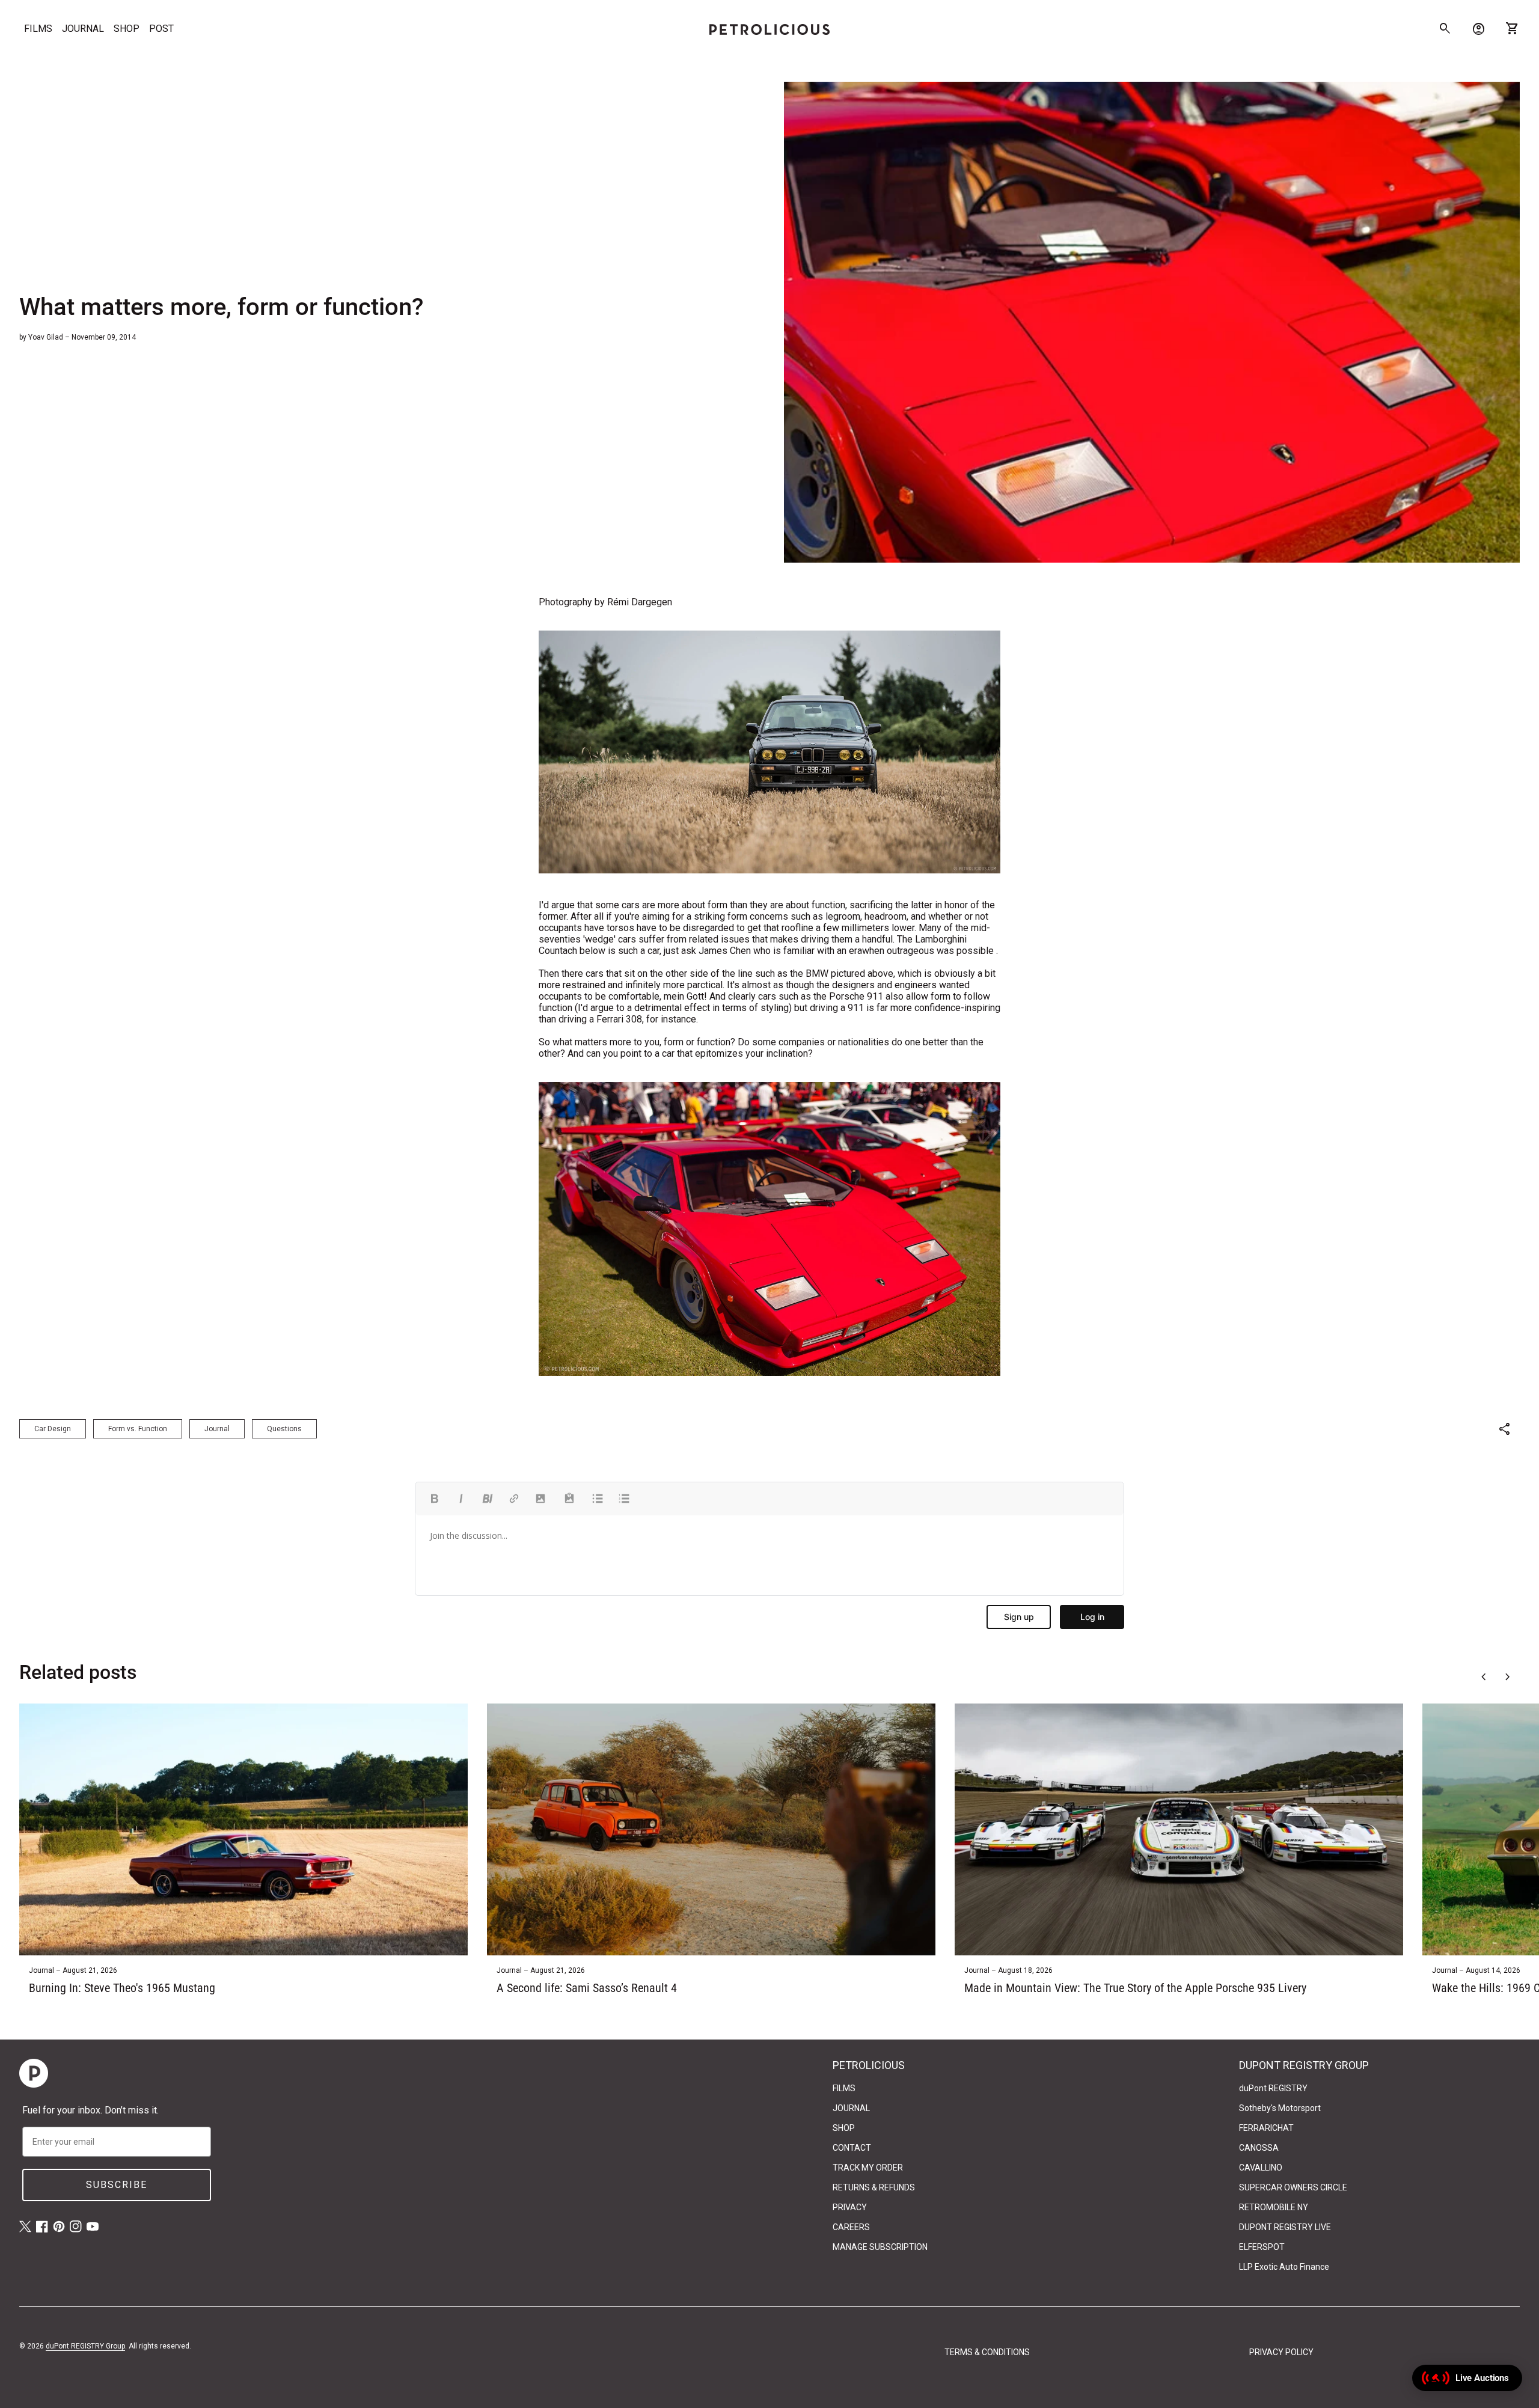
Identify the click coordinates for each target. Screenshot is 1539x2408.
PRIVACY (850, 2207)
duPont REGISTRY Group (85, 2346)
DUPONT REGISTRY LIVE (1285, 2227)
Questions (284, 1429)
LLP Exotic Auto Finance (1284, 2267)
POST (161, 29)
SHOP (127, 29)
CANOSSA (1259, 2148)
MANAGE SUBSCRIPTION (880, 2247)
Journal (217, 1429)
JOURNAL (83, 29)
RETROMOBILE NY (1274, 2207)
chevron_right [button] (1508, 1677)
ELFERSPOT (1262, 2247)
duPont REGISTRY (1273, 2088)
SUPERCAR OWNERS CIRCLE (1293, 2187)
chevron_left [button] (1484, 1677)
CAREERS (851, 2227)
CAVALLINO (1261, 2168)
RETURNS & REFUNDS (874, 2187)
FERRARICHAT (1266, 2128)
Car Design (53, 1429)
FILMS (38, 29)
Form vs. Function (138, 1429)
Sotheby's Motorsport (1280, 2108)
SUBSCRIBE (117, 2185)
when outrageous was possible (928, 951)
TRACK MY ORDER (868, 2168)
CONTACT (852, 2148)
